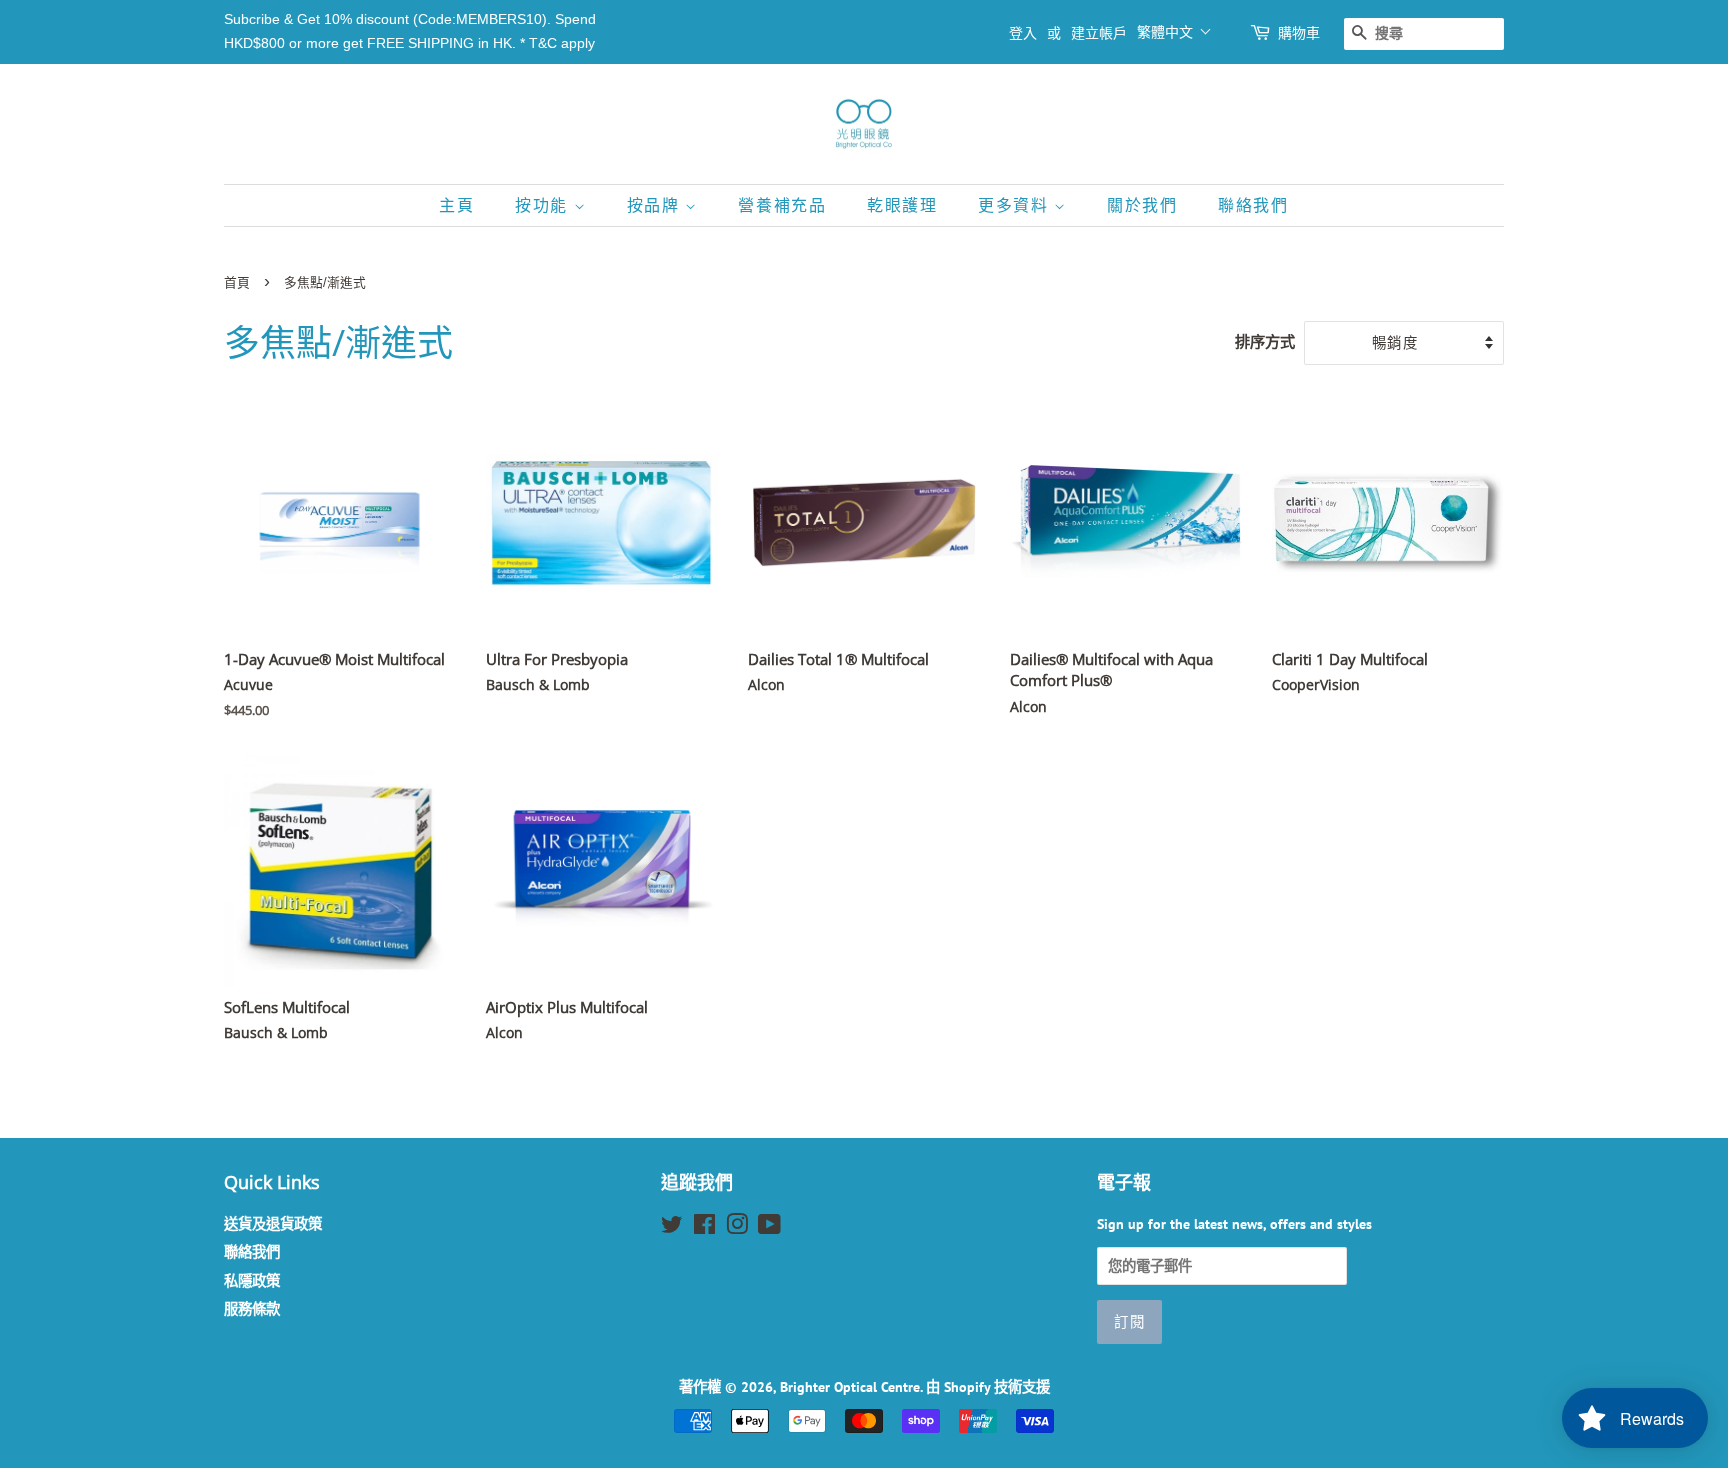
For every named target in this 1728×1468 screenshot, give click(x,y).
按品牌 (656, 205)
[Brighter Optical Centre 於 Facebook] (704, 1227)
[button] (1174, 31)
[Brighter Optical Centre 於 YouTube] (769, 1227)
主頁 (456, 205)
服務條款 (252, 1308)
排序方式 (1265, 341)
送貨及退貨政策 (273, 1223)
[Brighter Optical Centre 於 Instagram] (737, 1227)
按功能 (544, 205)
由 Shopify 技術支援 (988, 1386)
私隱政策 (252, 1280)
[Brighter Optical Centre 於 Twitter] (672, 1227)
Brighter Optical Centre (850, 1386)
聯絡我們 (1253, 205)
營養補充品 (782, 205)
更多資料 (1016, 205)
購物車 (1299, 33)
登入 (1023, 33)
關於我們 (1142, 205)
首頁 (237, 282)
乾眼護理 (902, 205)
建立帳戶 (1099, 33)
